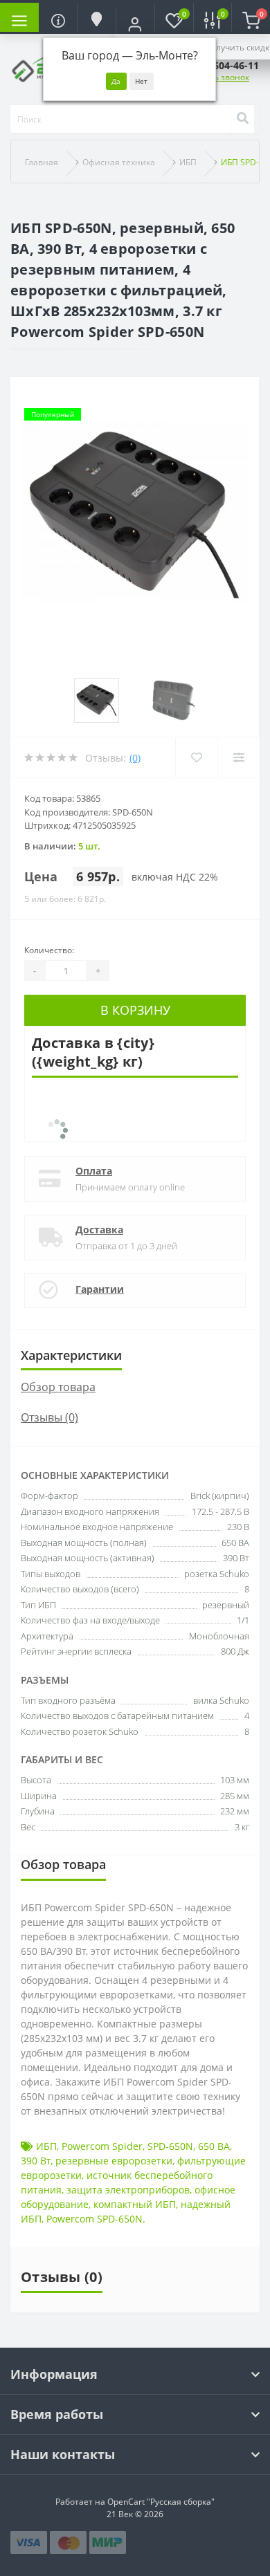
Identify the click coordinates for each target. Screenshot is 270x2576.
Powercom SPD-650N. (96, 2219)
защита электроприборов (128, 2190)
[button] (135, 24)
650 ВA (214, 2146)
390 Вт (36, 2161)
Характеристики (71, 1355)
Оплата (94, 1171)
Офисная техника (119, 162)
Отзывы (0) (49, 1417)
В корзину (135, 1010)
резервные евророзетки (114, 2161)
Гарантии (100, 1289)
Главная (42, 162)
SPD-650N (170, 2146)
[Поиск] (242, 119)
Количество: (49, 950)
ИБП (188, 162)
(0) (135, 758)
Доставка (99, 1230)
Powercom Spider (102, 2146)
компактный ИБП (135, 2204)
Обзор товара (58, 1387)
